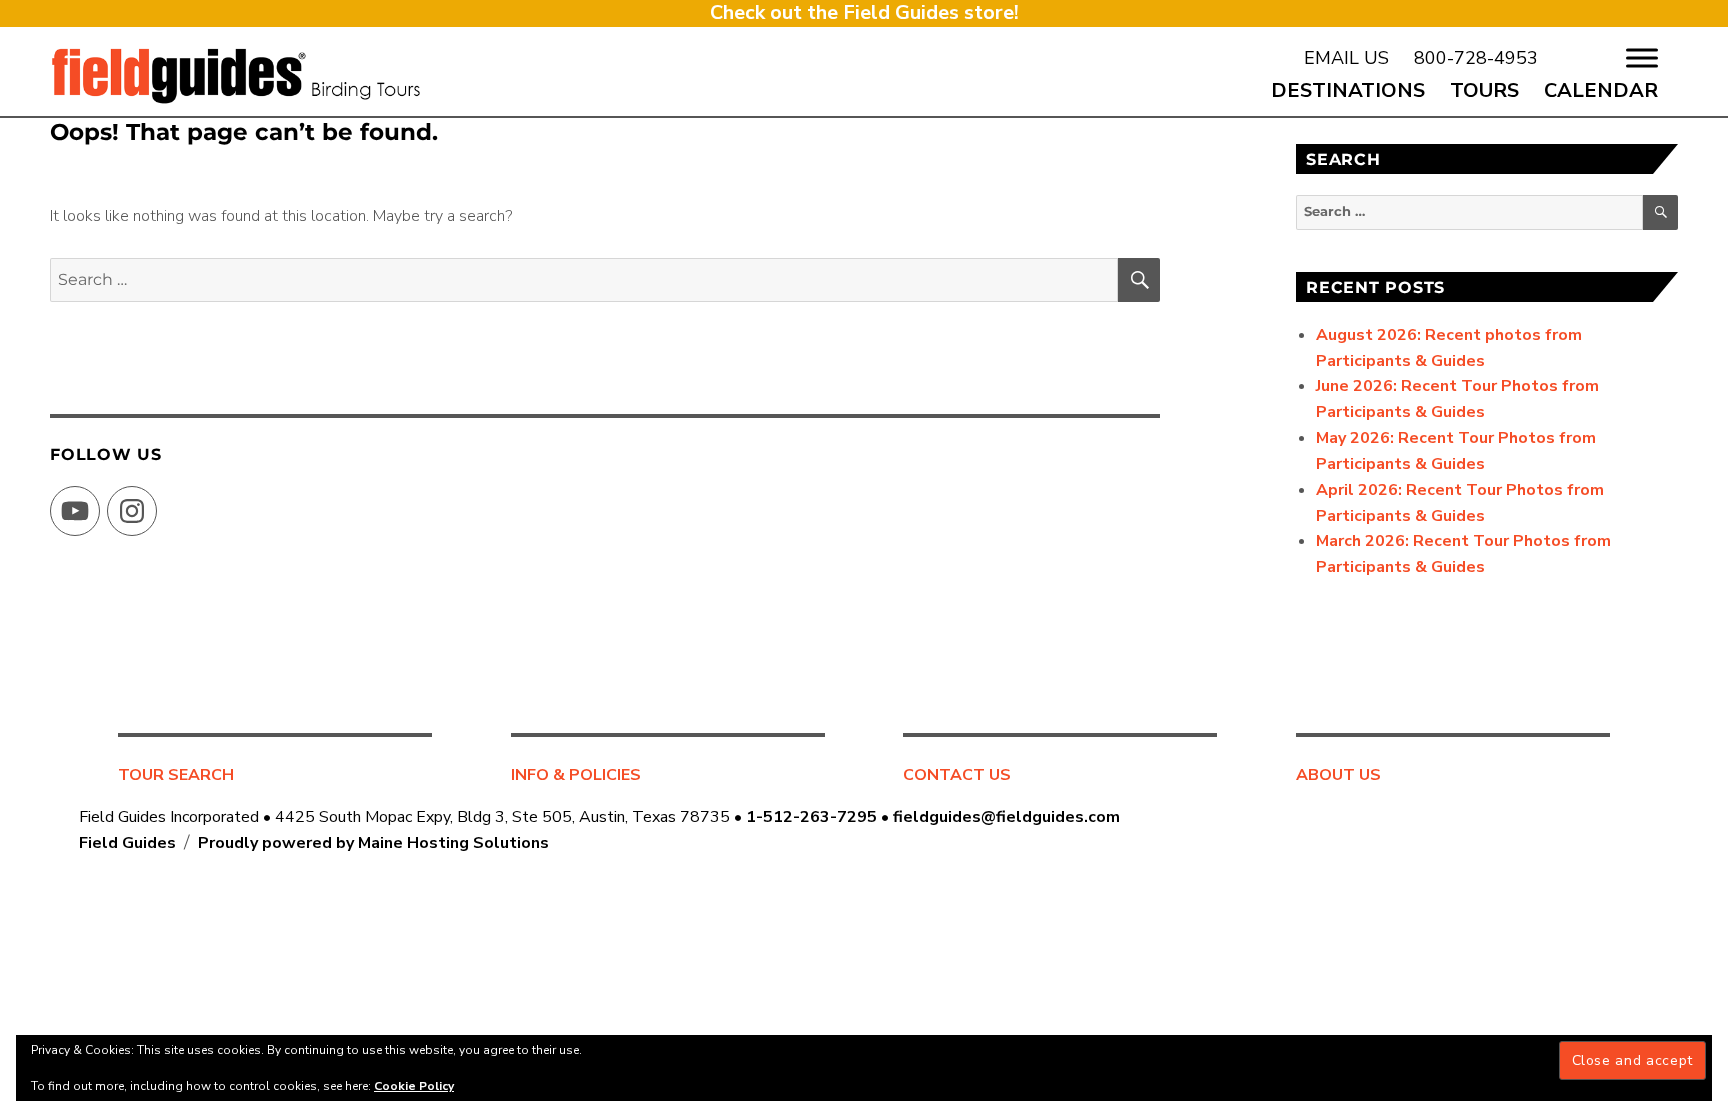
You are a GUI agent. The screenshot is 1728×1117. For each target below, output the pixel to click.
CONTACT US (957, 775)
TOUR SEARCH (176, 775)
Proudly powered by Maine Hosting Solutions (373, 843)
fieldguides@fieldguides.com (1006, 817)
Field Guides (127, 843)
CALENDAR (1601, 90)
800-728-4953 (1476, 58)
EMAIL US (1346, 58)
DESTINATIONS (1348, 90)
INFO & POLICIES (576, 775)
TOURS (1484, 90)
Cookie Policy (414, 1086)
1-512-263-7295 (811, 817)
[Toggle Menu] (1642, 57)
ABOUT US (1338, 775)
